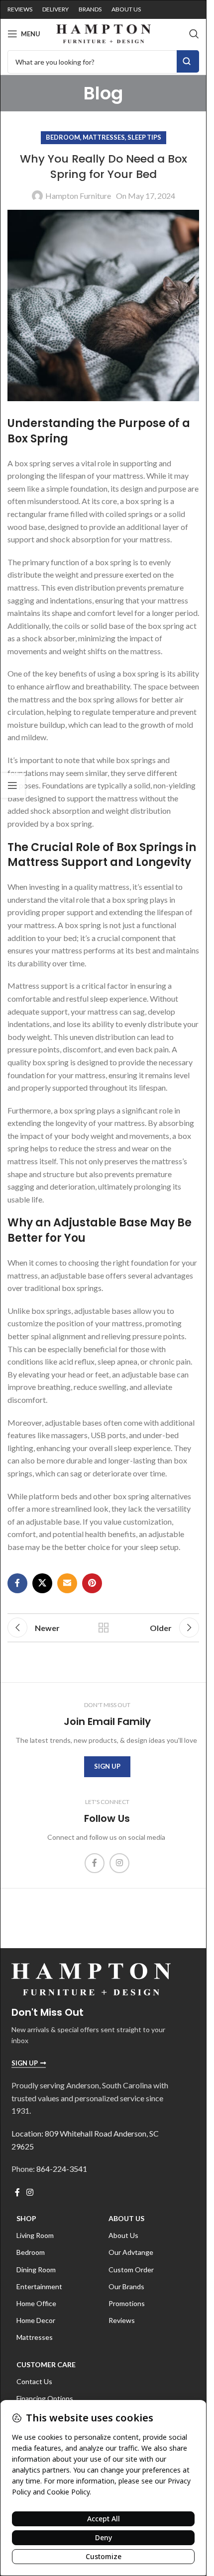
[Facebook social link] (17, 1583)
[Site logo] (104, 33)
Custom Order (131, 2270)
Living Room (35, 2235)
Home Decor (36, 2320)
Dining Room (36, 2270)
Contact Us (34, 2381)
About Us (126, 2218)
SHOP (26, 2218)
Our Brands (126, 2286)
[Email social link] (67, 1583)
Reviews (122, 2320)
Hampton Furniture (78, 196)
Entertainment (39, 2286)
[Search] (194, 34)
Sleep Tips (144, 137)
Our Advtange (131, 2252)
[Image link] (91, 1978)
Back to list (103, 1628)
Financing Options (45, 2398)
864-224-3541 (62, 2169)
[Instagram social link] (119, 1863)
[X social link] (42, 1583)
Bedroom (63, 137)
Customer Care (46, 2364)
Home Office (36, 2303)
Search (188, 61)
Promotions (127, 2303)
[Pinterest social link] (92, 1583)
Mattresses (104, 137)
